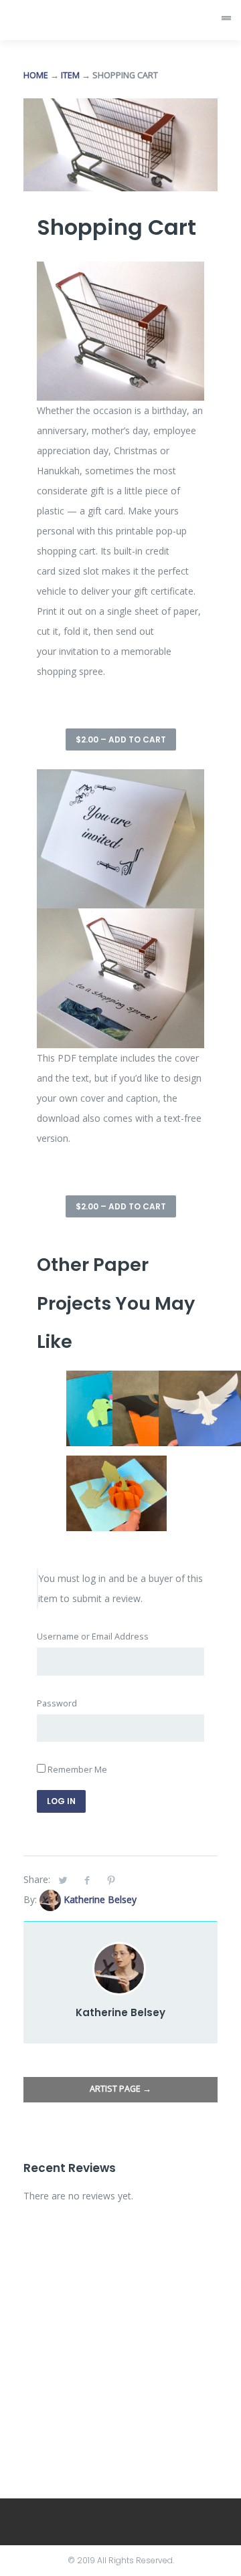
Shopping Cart (116, 227)
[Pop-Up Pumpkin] (116, 1465)
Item (70, 75)
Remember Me (76, 1770)
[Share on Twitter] (63, 1880)
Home (36, 75)
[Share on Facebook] (87, 1880)
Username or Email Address (93, 1637)
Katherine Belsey (100, 1899)
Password (57, 1703)
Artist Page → (120, 2089)
